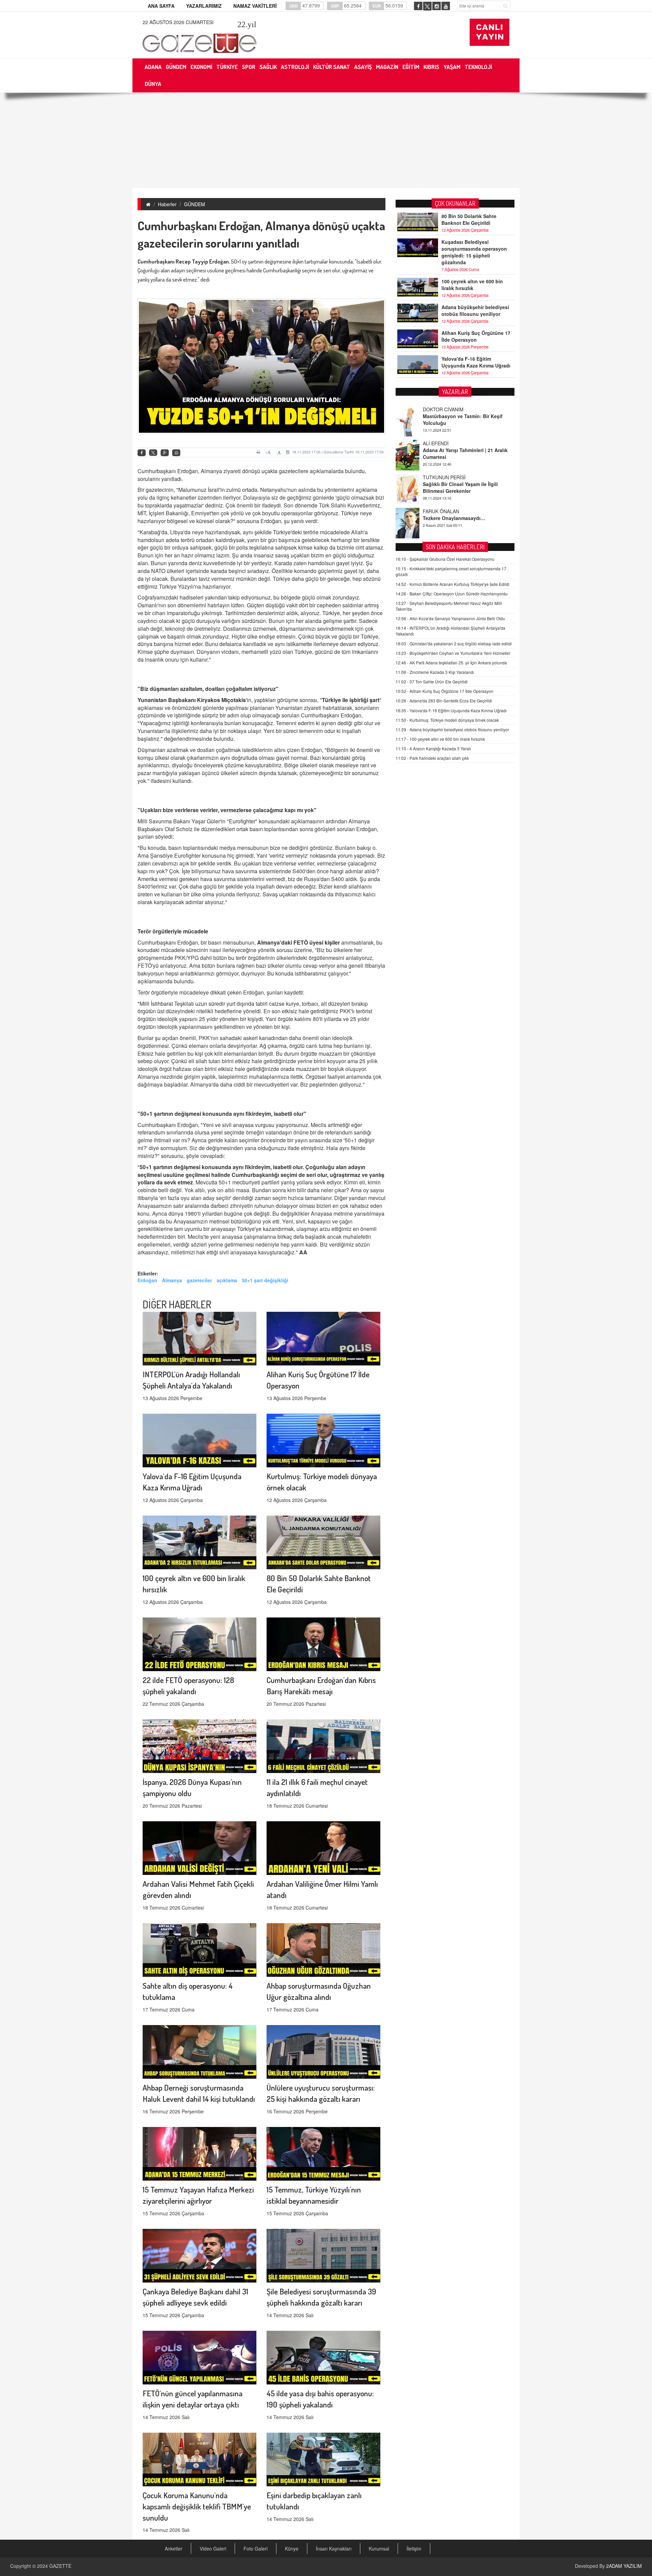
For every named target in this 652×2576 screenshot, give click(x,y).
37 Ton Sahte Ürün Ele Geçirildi (432, 682)
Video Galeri (213, 2548)
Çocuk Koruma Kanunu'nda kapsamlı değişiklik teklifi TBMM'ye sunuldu (197, 2506)
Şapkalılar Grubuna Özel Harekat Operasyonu (445, 559)
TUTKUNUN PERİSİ (444, 409)
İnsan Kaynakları (334, 2548)
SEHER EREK (438, 511)
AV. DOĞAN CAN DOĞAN (450, 477)
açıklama (227, 1280)
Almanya (172, 1280)
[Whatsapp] (176, 453)
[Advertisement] (326, 140)
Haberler (167, 204)
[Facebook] (142, 453)
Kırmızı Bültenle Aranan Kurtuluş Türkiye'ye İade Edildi (452, 584)
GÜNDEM (195, 204)
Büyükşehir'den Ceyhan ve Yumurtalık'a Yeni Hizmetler (453, 653)
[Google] (165, 453)
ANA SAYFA (161, 6)
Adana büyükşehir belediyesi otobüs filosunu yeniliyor (475, 310)
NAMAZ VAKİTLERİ (255, 6)
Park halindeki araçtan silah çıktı (432, 758)
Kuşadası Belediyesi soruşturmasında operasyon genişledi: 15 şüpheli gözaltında (474, 252)
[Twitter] (153, 453)
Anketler (174, 2548)
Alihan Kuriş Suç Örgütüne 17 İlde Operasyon (476, 336)
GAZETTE (60, 2566)
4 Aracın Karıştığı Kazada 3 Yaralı (433, 748)
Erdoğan (147, 1280)
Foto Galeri (256, 2548)
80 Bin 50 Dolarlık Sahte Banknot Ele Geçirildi (469, 219)
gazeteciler (199, 1280)
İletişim (414, 2548)
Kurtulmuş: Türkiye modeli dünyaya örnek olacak (447, 720)
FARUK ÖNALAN (441, 443)
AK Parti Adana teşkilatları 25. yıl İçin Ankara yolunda (451, 663)
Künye (292, 2548)
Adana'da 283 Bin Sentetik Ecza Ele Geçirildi (444, 701)
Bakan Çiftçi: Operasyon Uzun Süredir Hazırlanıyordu (452, 594)
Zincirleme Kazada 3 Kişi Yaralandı (435, 672)
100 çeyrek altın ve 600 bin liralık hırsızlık (472, 285)
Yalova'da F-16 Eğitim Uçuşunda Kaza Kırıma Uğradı (476, 362)
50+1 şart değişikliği (265, 1280)
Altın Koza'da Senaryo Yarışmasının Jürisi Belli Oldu (450, 618)
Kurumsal (379, 2548)
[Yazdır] (259, 452)
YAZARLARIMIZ (204, 6)
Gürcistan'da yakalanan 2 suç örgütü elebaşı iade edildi (454, 643)
